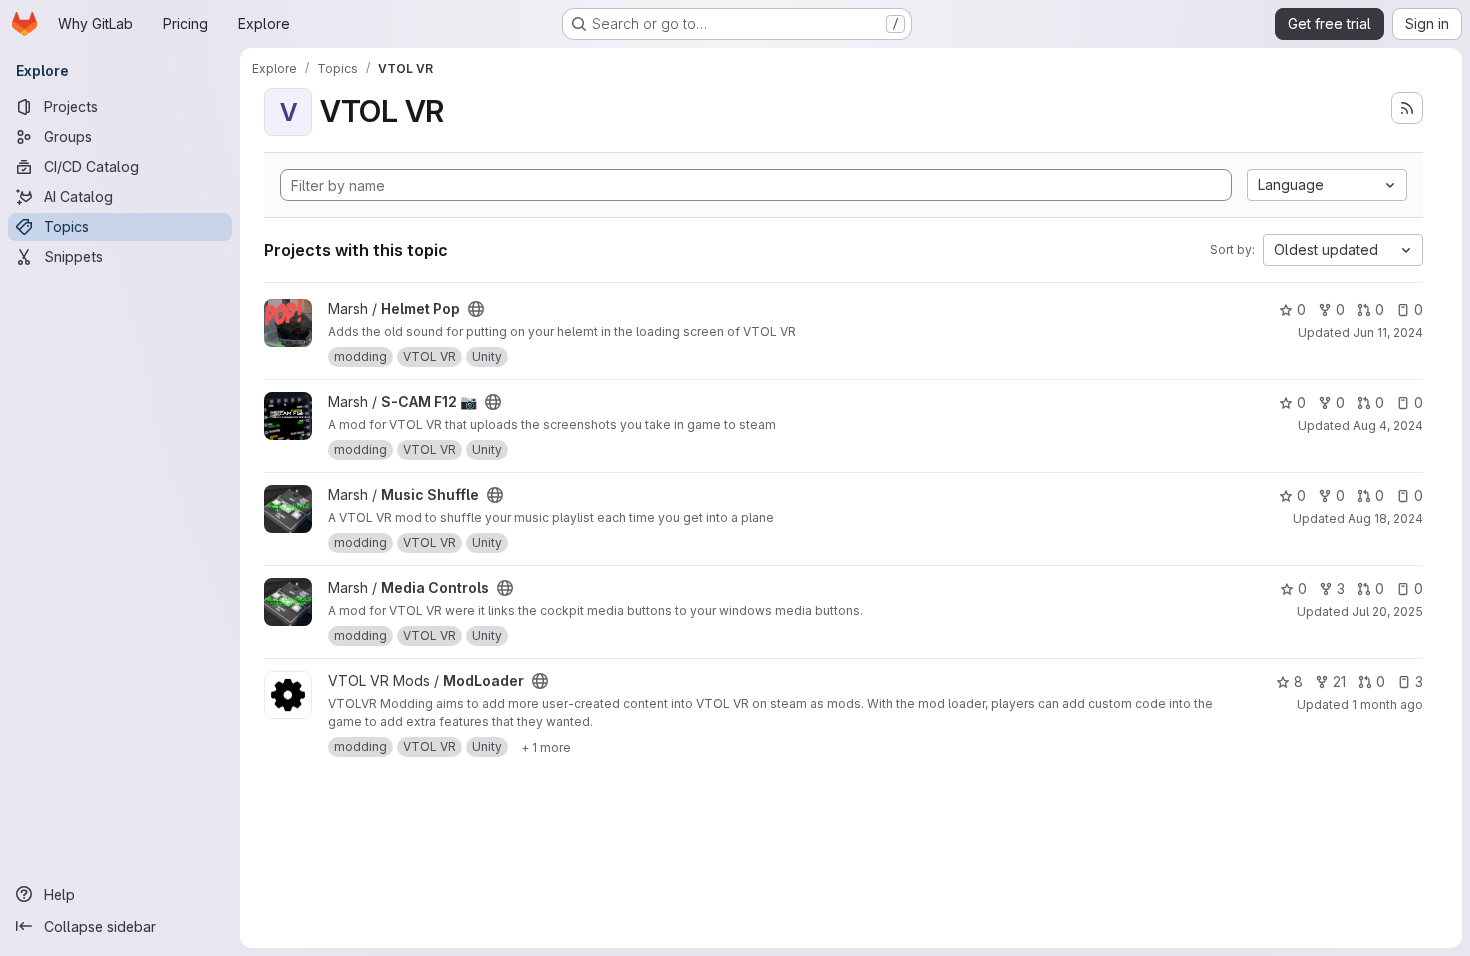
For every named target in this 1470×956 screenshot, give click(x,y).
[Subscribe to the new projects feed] (1407, 108)
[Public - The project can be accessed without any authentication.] (476, 309)
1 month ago (1387, 704)
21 (1339, 681)
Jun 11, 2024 (1388, 332)
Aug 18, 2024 (1385, 518)
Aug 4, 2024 (1388, 425)
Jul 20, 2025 (1387, 611)
